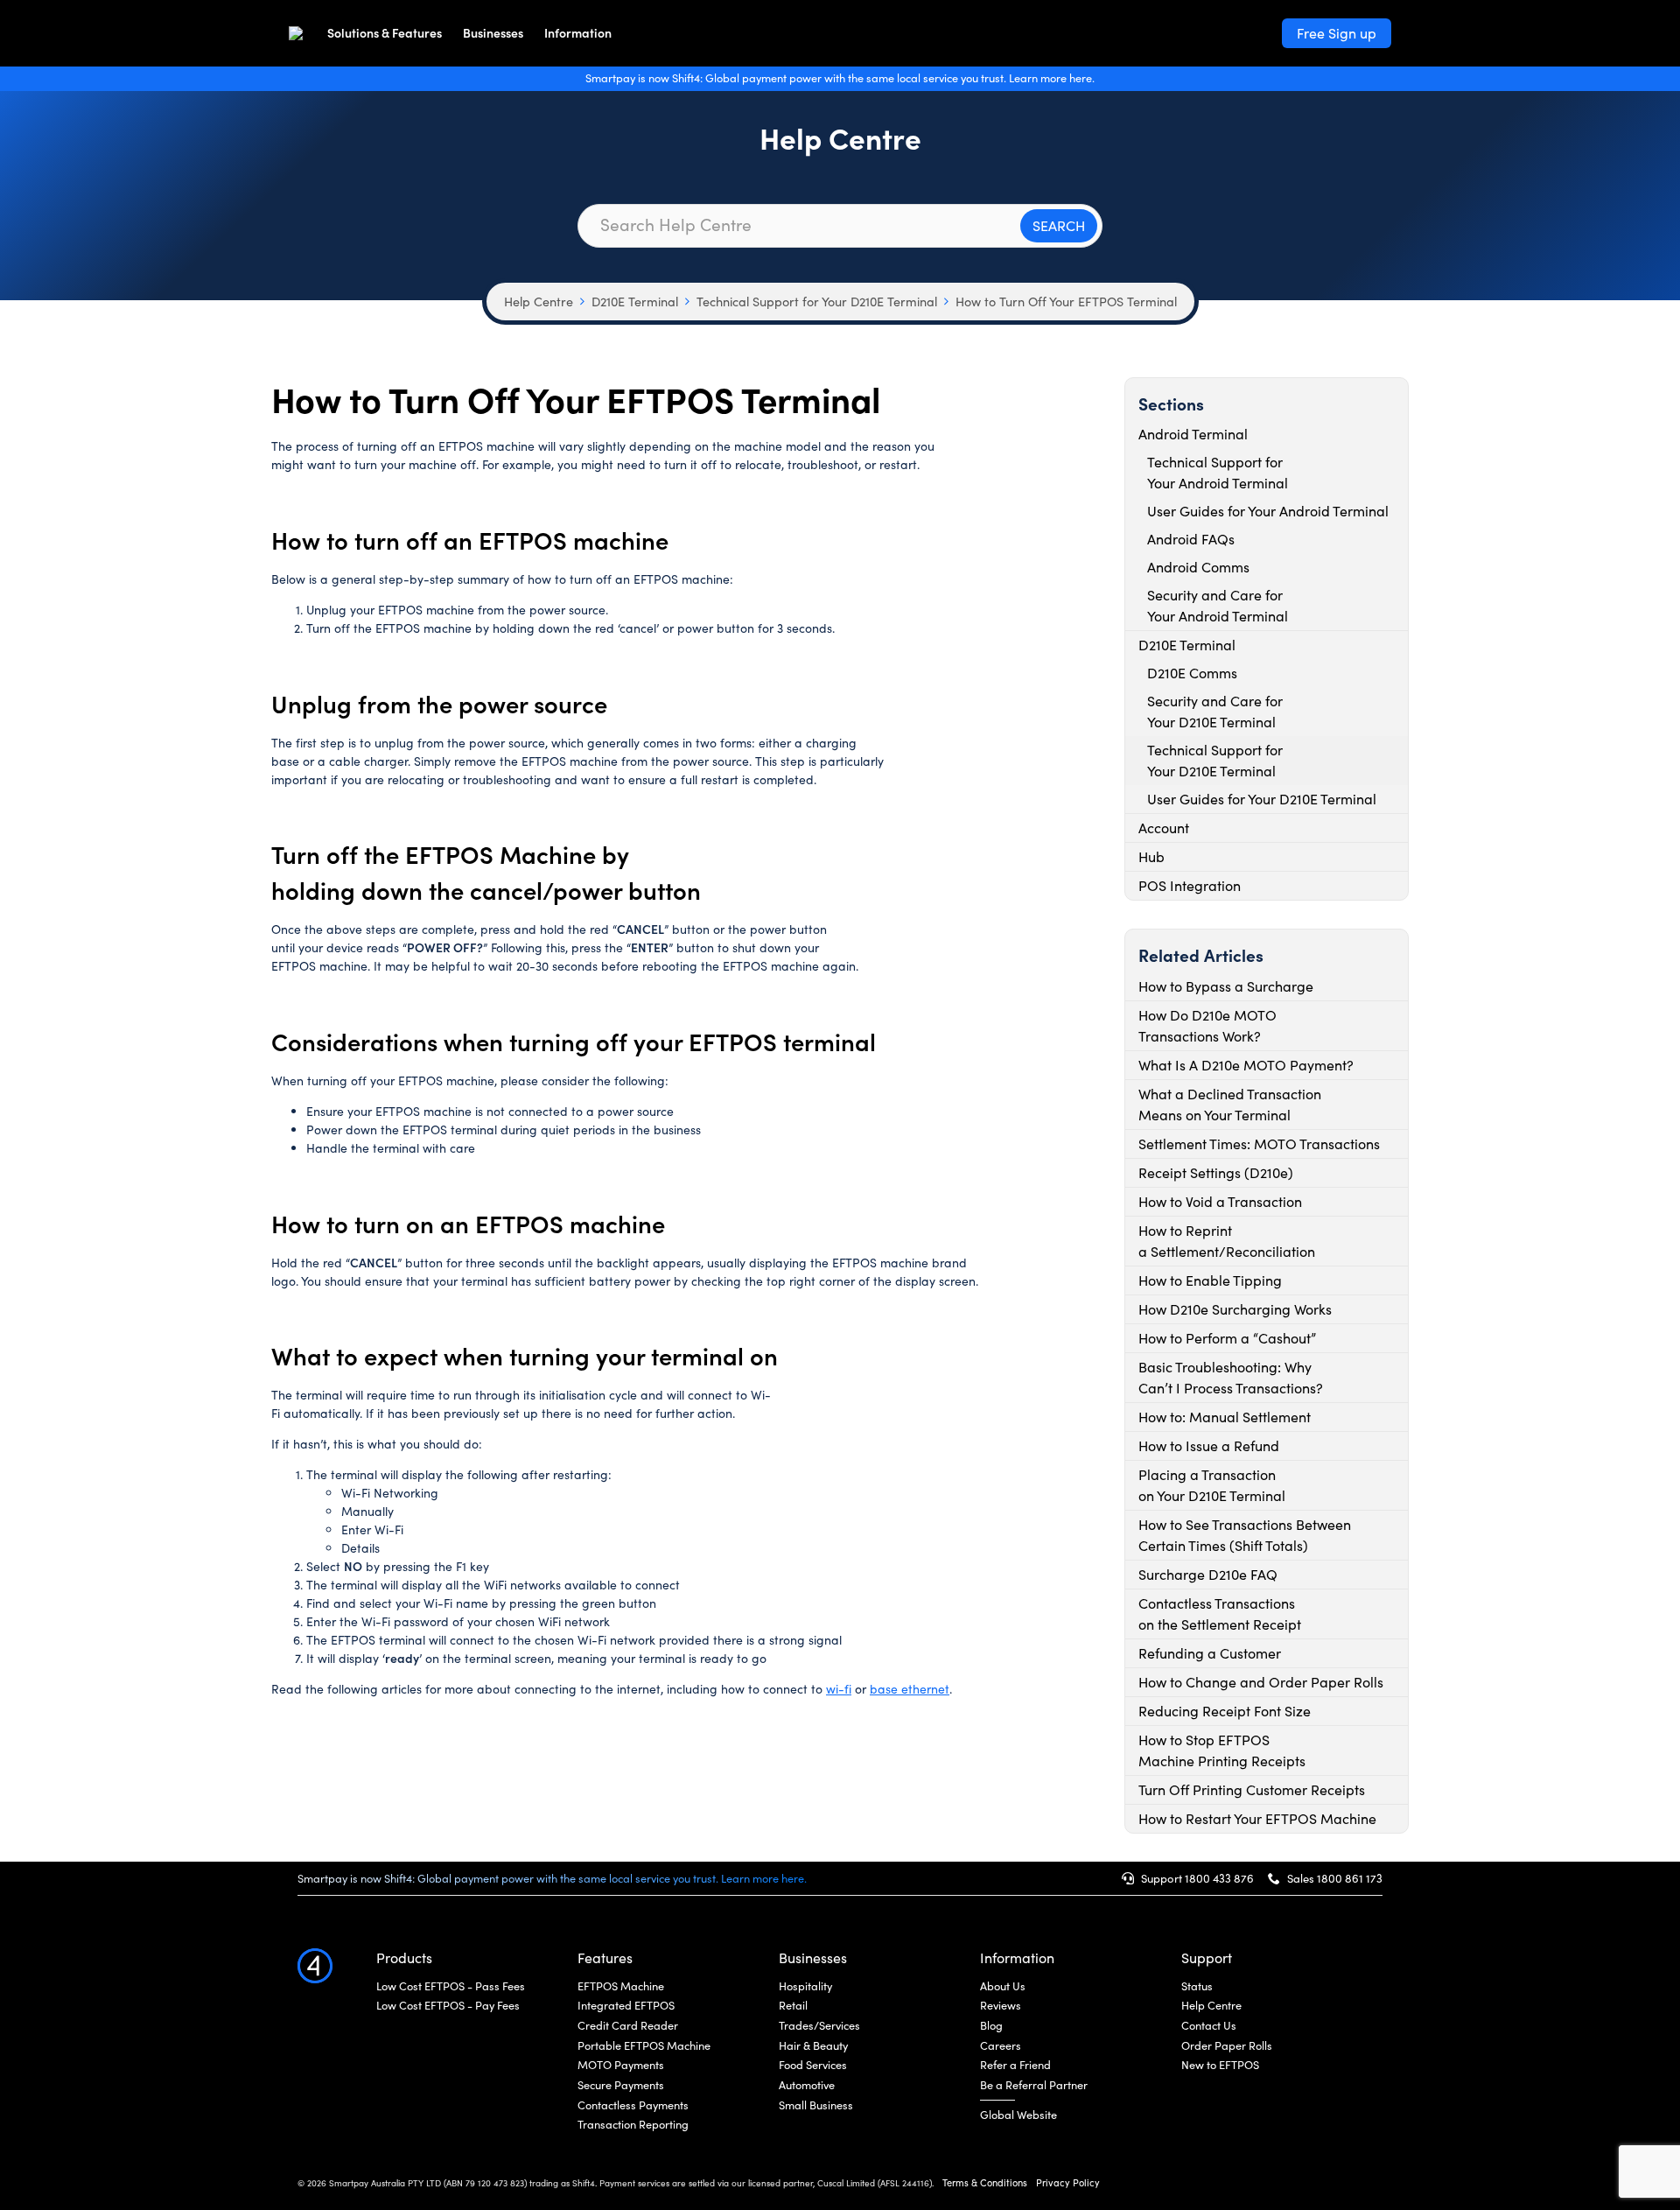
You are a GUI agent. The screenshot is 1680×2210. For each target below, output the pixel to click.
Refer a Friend (1015, 2065)
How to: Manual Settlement (1225, 1417)
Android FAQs (1191, 539)
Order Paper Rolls (1227, 2045)
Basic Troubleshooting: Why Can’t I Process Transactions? (1231, 1377)
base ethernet (910, 1689)
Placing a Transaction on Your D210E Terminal (1212, 1485)
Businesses (493, 33)
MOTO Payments (621, 2065)
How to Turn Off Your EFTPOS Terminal (1066, 301)
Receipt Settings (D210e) (1216, 1172)
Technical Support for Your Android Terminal (1218, 472)
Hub (1151, 856)
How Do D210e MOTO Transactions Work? (1207, 1025)
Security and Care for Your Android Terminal (1218, 605)
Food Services (813, 2065)
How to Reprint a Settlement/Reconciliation (1227, 1241)
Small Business (816, 2105)
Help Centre (539, 301)
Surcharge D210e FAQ (1208, 1574)
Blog (991, 2025)
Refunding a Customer (1210, 1653)
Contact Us (1209, 2025)
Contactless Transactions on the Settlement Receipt (1220, 1614)
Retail (793, 2005)
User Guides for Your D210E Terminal (1262, 799)
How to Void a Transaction (1220, 1201)
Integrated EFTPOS (626, 2005)
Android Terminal (1193, 434)
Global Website (1018, 2115)
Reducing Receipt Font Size (1225, 1711)
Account (1164, 828)
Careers (1001, 2045)
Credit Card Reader (628, 2025)
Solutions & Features (385, 33)
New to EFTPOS (1220, 2065)
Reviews (1001, 2005)
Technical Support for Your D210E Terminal (817, 301)
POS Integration (1190, 885)
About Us (1003, 1986)
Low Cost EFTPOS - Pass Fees (451, 1986)
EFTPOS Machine (621, 1986)
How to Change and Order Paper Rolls (1261, 1682)
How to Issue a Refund (1209, 1445)
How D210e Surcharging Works (1235, 1309)
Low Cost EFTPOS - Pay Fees (448, 2005)
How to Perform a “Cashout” (1227, 1338)
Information (578, 33)
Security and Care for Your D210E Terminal (1215, 711)
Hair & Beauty (813, 2045)
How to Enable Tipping (1210, 1280)
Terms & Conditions (985, 2182)
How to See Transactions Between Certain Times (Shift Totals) (1245, 1535)
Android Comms (1198, 567)
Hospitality (805, 1986)
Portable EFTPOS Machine (644, 2045)
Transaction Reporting (633, 2124)
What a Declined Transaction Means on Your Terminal (1230, 1104)
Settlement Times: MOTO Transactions (1259, 1144)
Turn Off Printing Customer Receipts (1252, 1789)
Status (1197, 1986)
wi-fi (839, 1689)
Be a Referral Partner (1034, 2085)
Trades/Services (819, 2025)
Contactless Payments (633, 2105)
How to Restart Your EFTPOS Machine (1257, 1818)
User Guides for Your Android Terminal (1268, 511)
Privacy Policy (1068, 2182)
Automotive (807, 2085)
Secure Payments (621, 2085)
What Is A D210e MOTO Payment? (1246, 1065)
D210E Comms (1192, 673)
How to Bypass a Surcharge (1226, 986)
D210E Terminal (635, 301)
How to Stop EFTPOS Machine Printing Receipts (1222, 1750)
